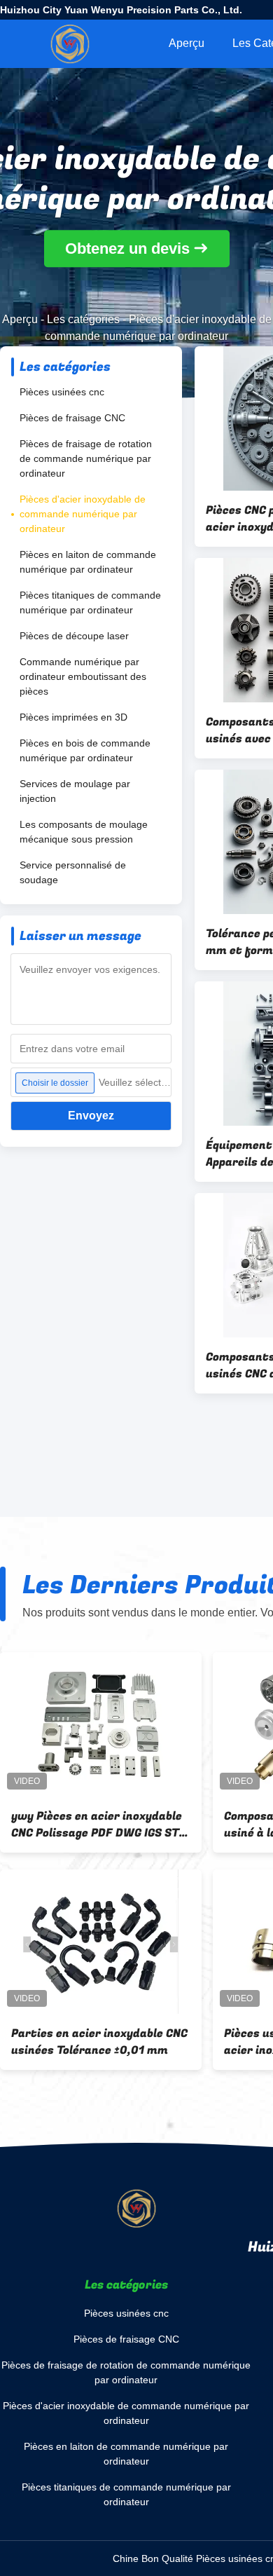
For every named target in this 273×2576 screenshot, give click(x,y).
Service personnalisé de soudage (73, 872)
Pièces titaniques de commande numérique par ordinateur (90, 602)
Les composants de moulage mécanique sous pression (84, 832)
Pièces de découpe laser (74, 636)
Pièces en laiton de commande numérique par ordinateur (88, 562)
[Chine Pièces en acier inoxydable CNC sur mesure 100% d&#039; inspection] (101, 1942)
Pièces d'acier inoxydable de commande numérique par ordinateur (83, 514)
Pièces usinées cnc (62, 392)
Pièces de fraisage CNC (72, 418)
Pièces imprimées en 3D (73, 717)
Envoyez (91, 1116)
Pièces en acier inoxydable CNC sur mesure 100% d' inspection (96, 2042)
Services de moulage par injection (75, 791)
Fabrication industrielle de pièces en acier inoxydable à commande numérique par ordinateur (89, 1825)
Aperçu (187, 43)
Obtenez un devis (127, 249)
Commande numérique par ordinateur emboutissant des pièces (83, 676)
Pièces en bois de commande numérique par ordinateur (85, 750)
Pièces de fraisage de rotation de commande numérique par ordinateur (86, 458)
